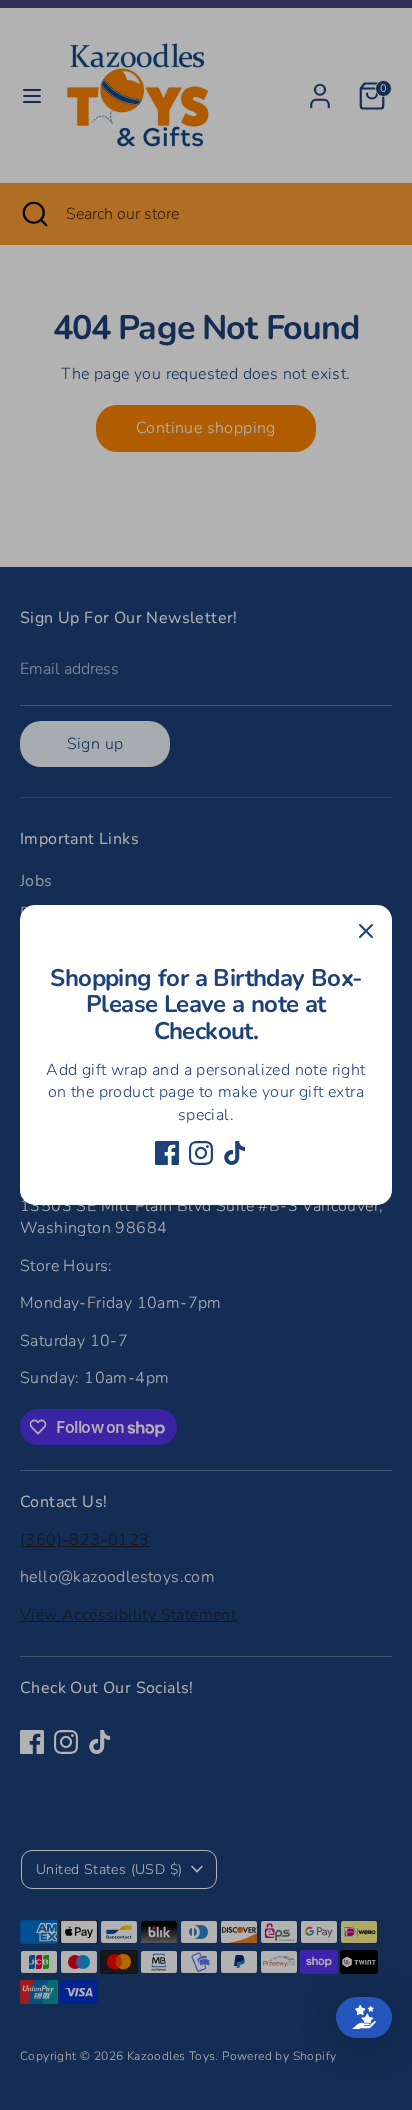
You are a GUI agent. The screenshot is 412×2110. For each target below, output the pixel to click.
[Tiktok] (235, 1153)
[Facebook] (167, 1153)
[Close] (366, 931)
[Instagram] (201, 1153)
